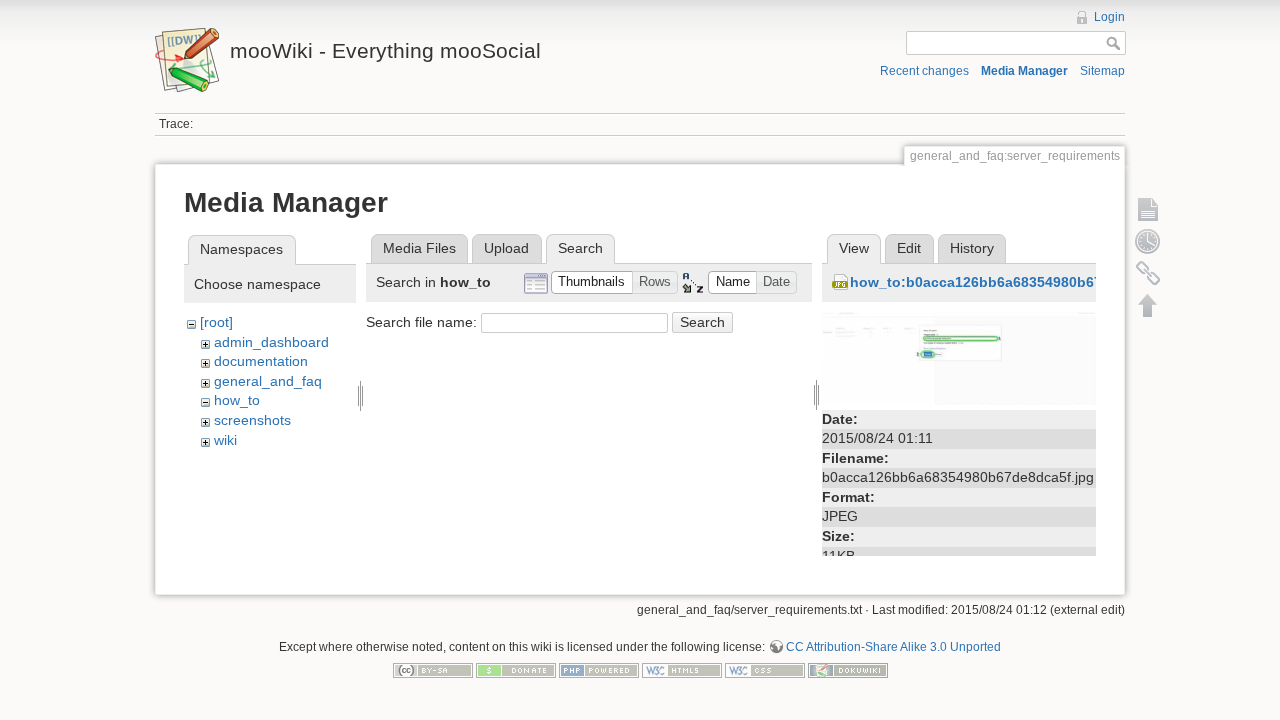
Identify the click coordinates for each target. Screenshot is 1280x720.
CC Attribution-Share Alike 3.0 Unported (893, 647)
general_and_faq (268, 381)
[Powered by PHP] (599, 670)
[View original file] (959, 357)
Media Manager (1024, 71)
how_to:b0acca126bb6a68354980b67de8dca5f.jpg (1020, 282)
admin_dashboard (271, 342)
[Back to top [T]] (1148, 305)
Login (1109, 17)
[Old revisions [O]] (1148, 241)
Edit (909, 248)
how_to (237, 400)
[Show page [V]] (1148, 209)
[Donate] (516, 670)
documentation (261, 361)
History (972, 248)
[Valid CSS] (765, 670)
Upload (506, 248)
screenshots (252, 420)
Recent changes (924, 71)
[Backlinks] (1148, 273)
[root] (216, 322)
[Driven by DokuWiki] (848, 670)
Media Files (419, 248)
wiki (225, 440)
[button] (592, 282)
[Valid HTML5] (682, 670)
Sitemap (1102, 71)
